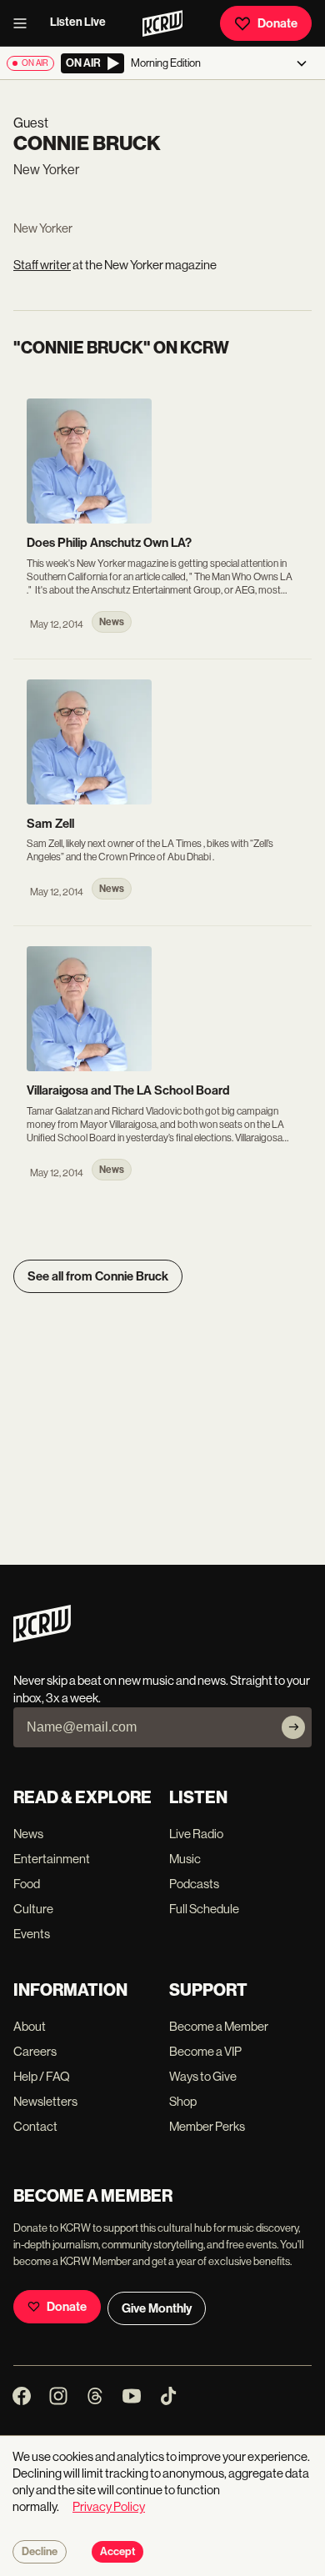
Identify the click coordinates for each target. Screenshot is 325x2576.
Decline (40, 2552)
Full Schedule (204, 1909)
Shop (183, 2101)
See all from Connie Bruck (98, 1276)
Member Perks (207, 2126)
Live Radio (196, 1834)
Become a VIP (205, 2051)
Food (27, 1884)
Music (185, 1859)
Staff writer (42, 265)
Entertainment (52, 1859)
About (30, 2026)
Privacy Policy (109, 2506)
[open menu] (25, 23)
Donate (277, 23)
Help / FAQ (42, 2076)
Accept (117, 2552)
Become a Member (219, 2026)
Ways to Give (203, 2076)
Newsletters (45, 2101)
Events (32, 1934)
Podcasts (194, 1884)
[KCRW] (42, 1638)
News (28, 1834)
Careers (35, 2051)
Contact (35, 2126)
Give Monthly (157, 2308)
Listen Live (78, 22)
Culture (33, 1909)
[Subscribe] (293, 1727)
